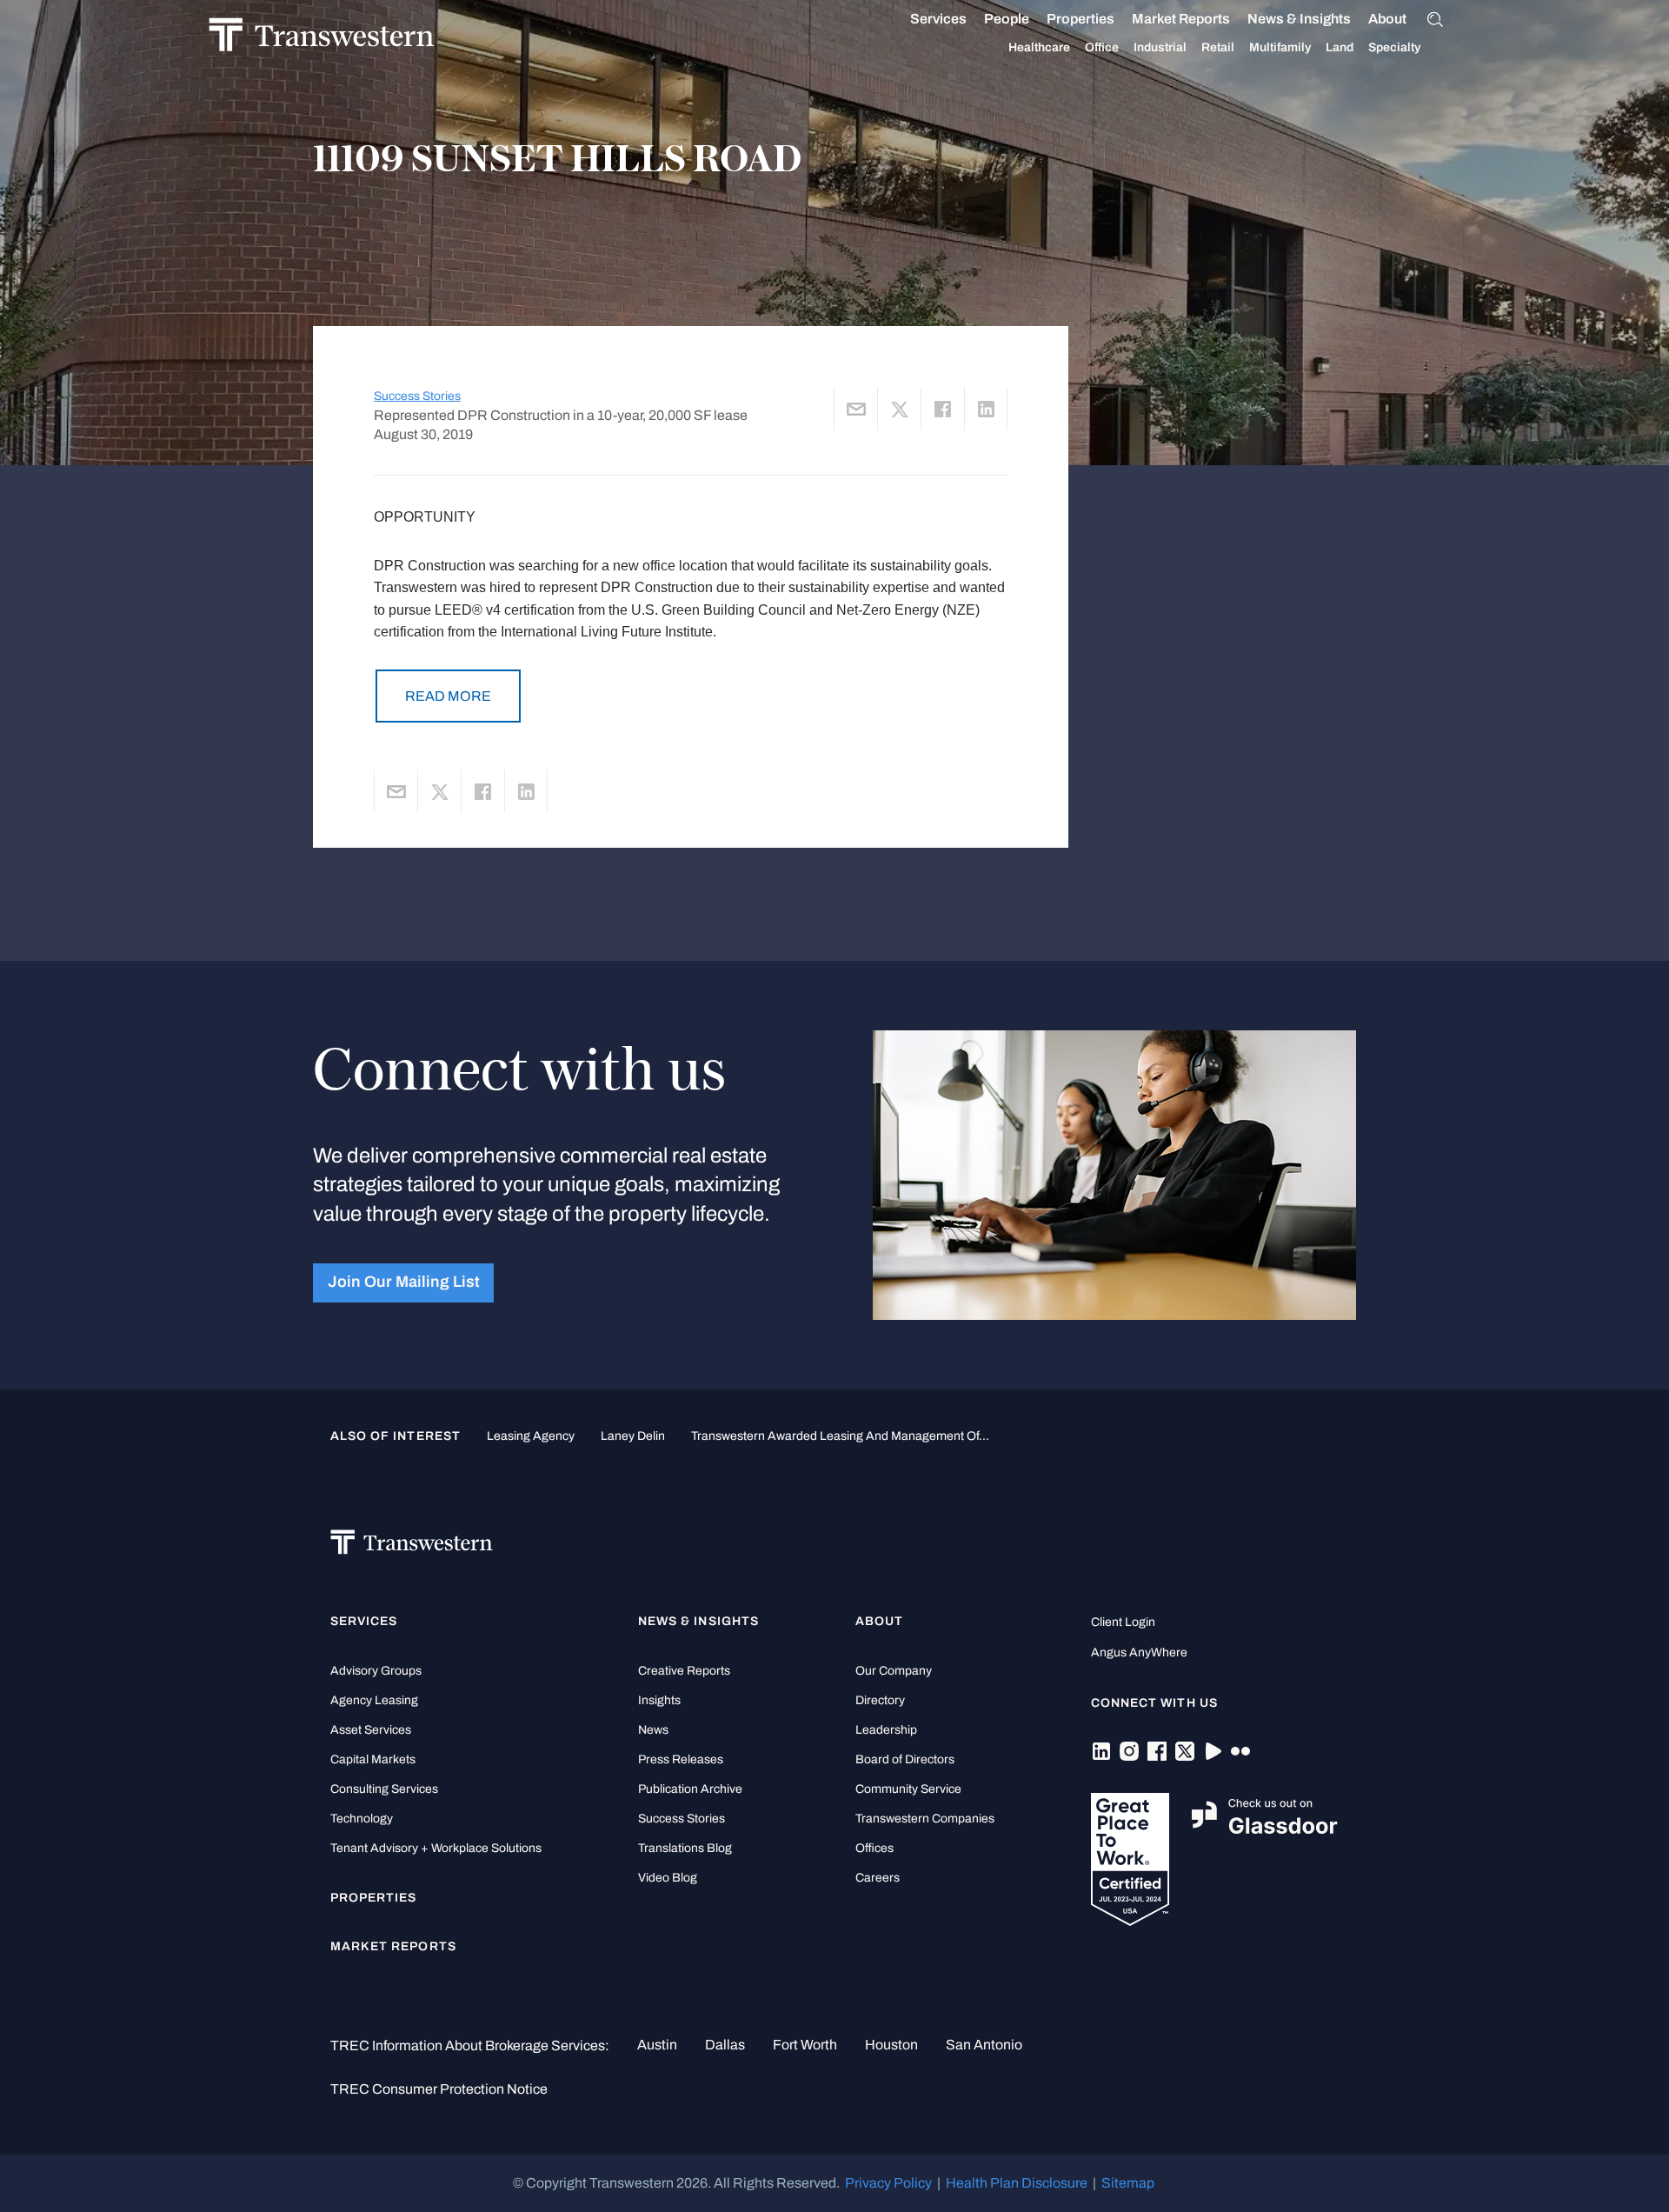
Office (1102, 47)
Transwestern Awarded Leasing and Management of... (840, 1436)
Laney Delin (633, 1436)
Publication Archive (690, 1789)
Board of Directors (905, 1759)
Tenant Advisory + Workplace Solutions (436, 1848)
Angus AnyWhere (1139, 1652)
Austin (657, 2045)
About (1387, 19)
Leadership (886, 1730)
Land (1340, 47)
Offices (874, 1848)
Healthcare (1039, 47)
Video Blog (668, 1878)
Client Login (1123, 1622)
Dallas (725, 2045)
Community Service (908, 1789)
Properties (1081, 19)
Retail (1218, 47)
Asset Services (371, 1730)
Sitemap (1128, 2183)
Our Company (894, 1671)
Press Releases (681, 1759)
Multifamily (1280, 47)
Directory (880, 1700)
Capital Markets (373, 1759)
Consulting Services (384, 1789)
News (653, 1730)
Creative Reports (684, 1671)
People (1007, 19)
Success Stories (417, 396)
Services (938, 19)
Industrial (1160, 47)
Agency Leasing (374, 1700)
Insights (659, 1700)
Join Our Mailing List (404, 1282)
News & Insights (1299, 19)
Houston (891, 2045)
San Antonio (984, 2045)
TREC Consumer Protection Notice (439, 2089)
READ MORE (448, 696)
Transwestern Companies (925, 1819)
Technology (362, 1819)
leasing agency (531, 1436)
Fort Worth (805, 2045)
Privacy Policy (888, 2183)
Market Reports (1181, 19)
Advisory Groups (376, 1671)
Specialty (1394, 47)
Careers (878, 1878)
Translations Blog (685, 1848)
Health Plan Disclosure (1017, 2183)
